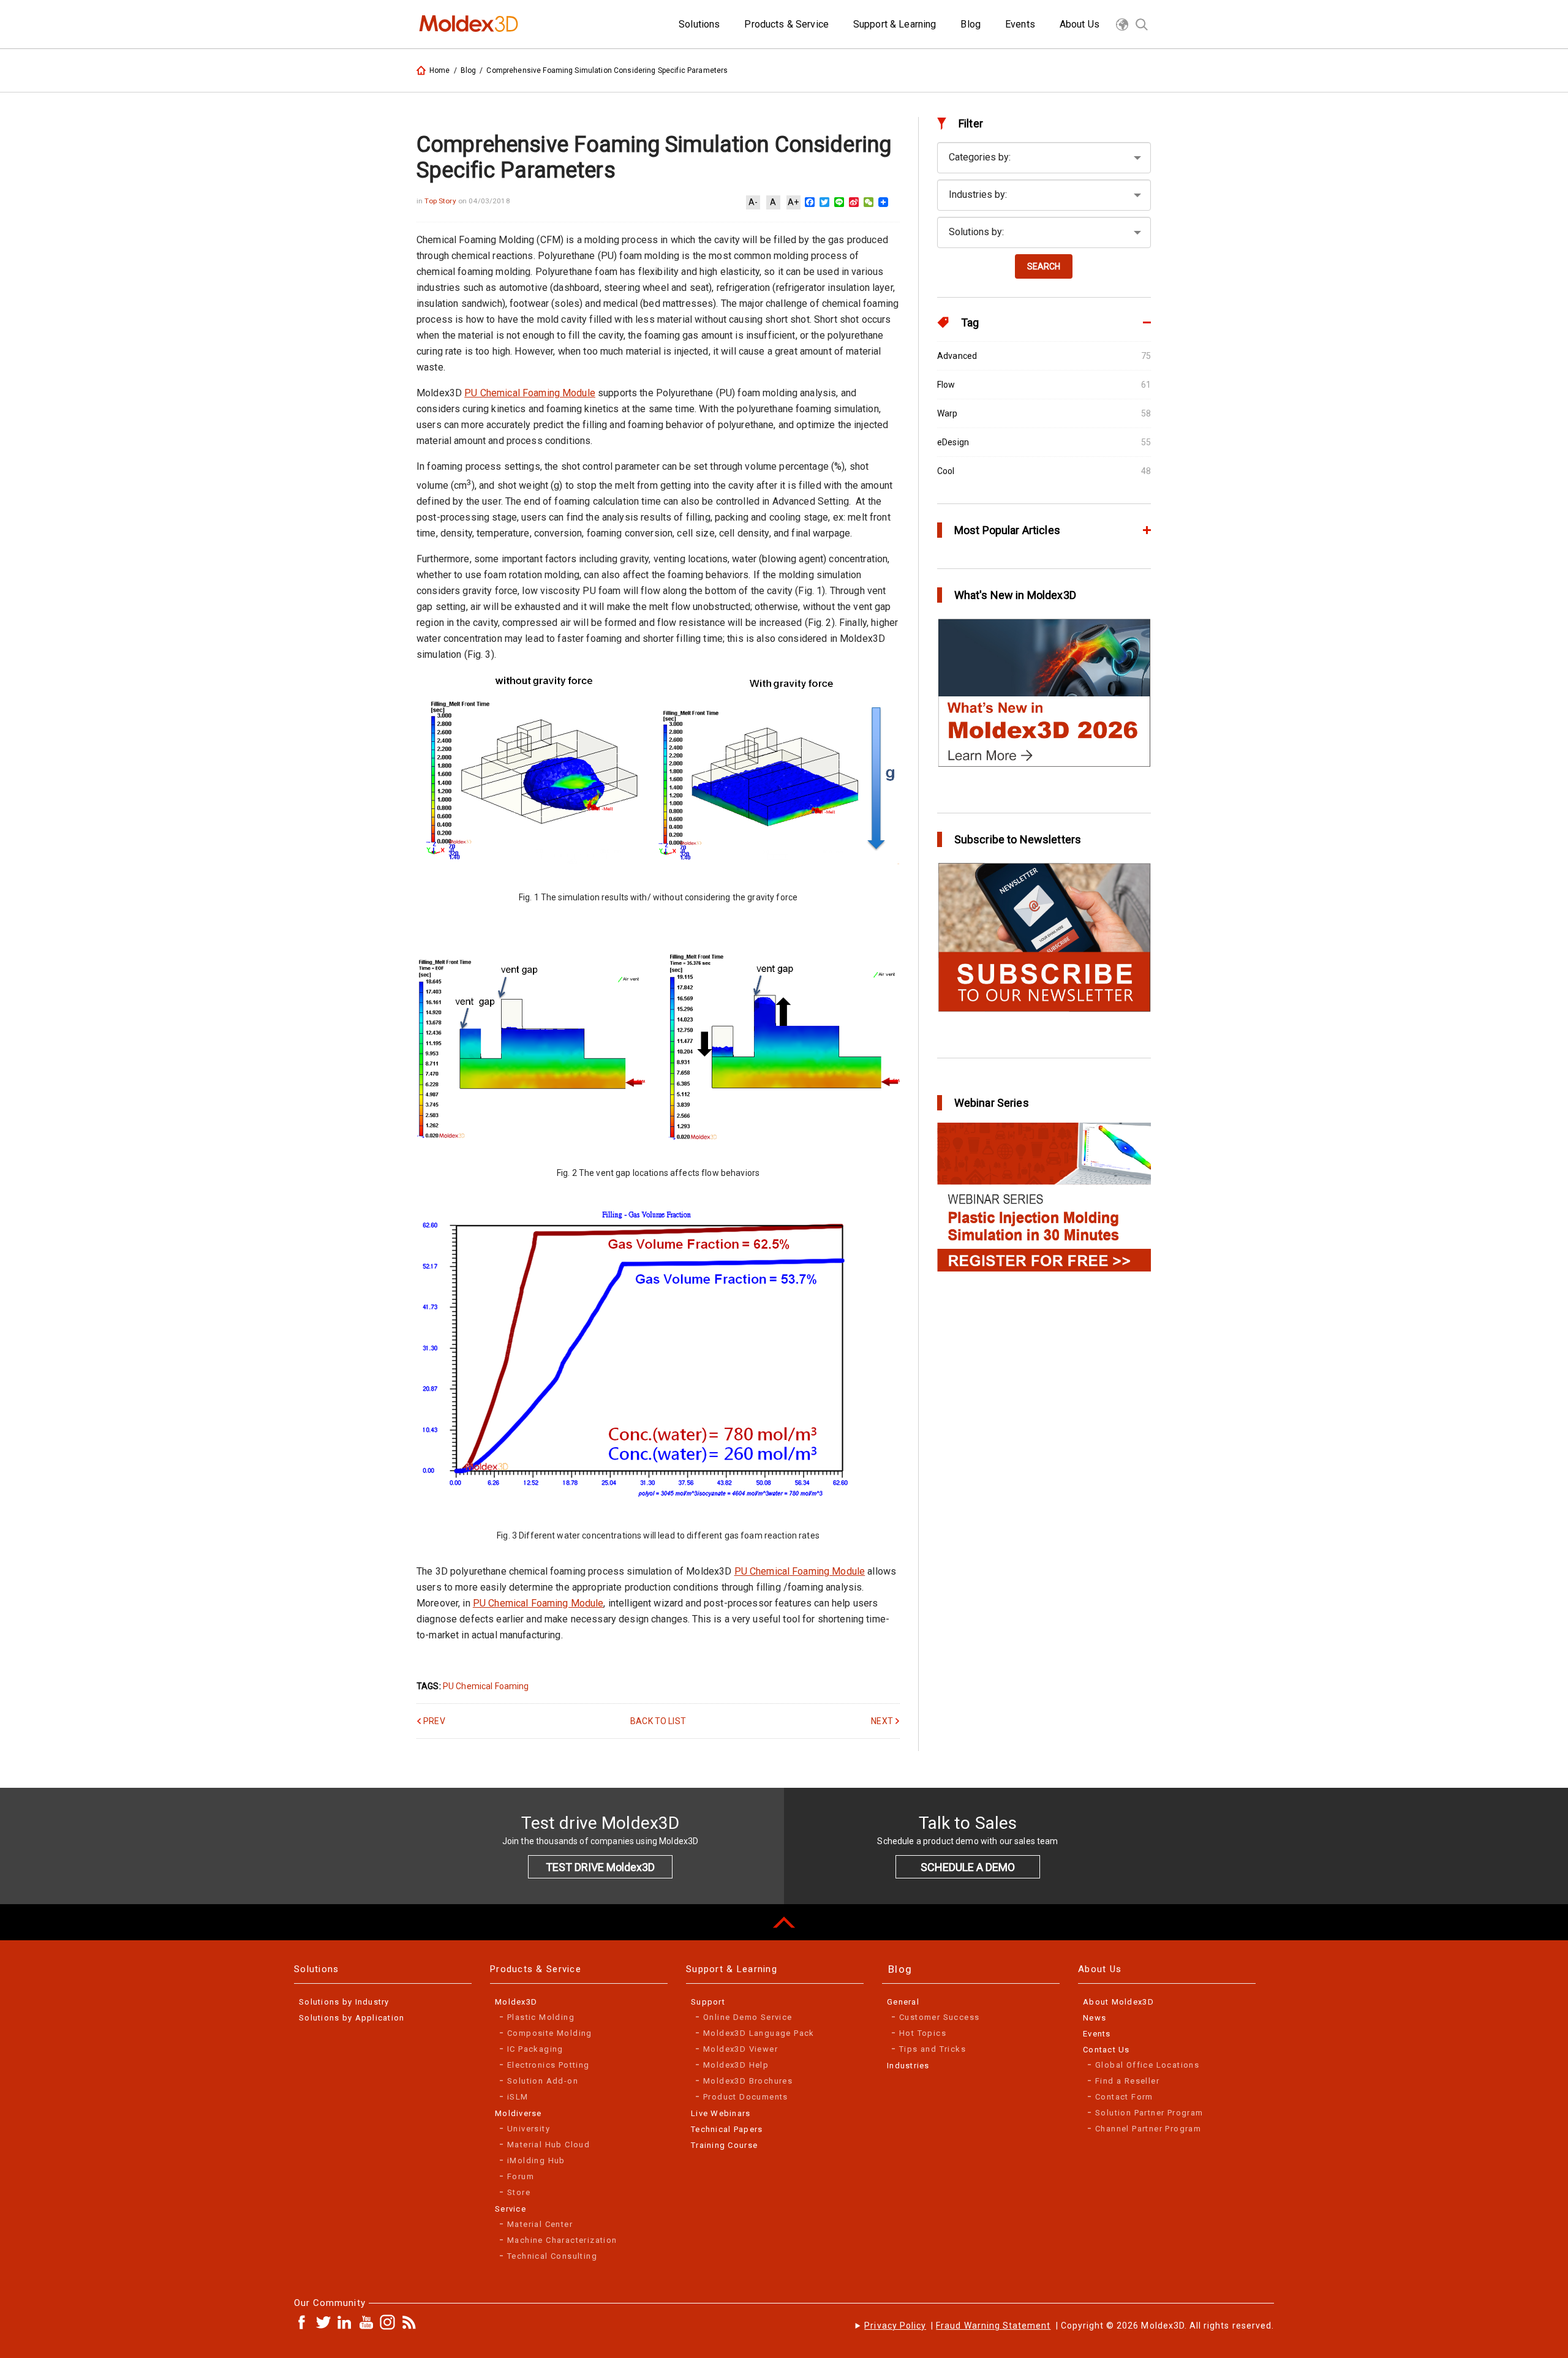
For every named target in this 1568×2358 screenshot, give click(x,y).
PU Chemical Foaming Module (530, 393)
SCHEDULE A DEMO (968, 1867)
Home (440, 70)
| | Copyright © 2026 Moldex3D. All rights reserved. (1069, 2326)
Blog (469, 70)
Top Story (441, 201)
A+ (793, 202)
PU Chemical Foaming (486, 1686)
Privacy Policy (895, 2326)
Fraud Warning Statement (993, 2326)
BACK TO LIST (658, 1721)
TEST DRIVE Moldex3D (600, 1867)
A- (753, 202)
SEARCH (1044, 266)
